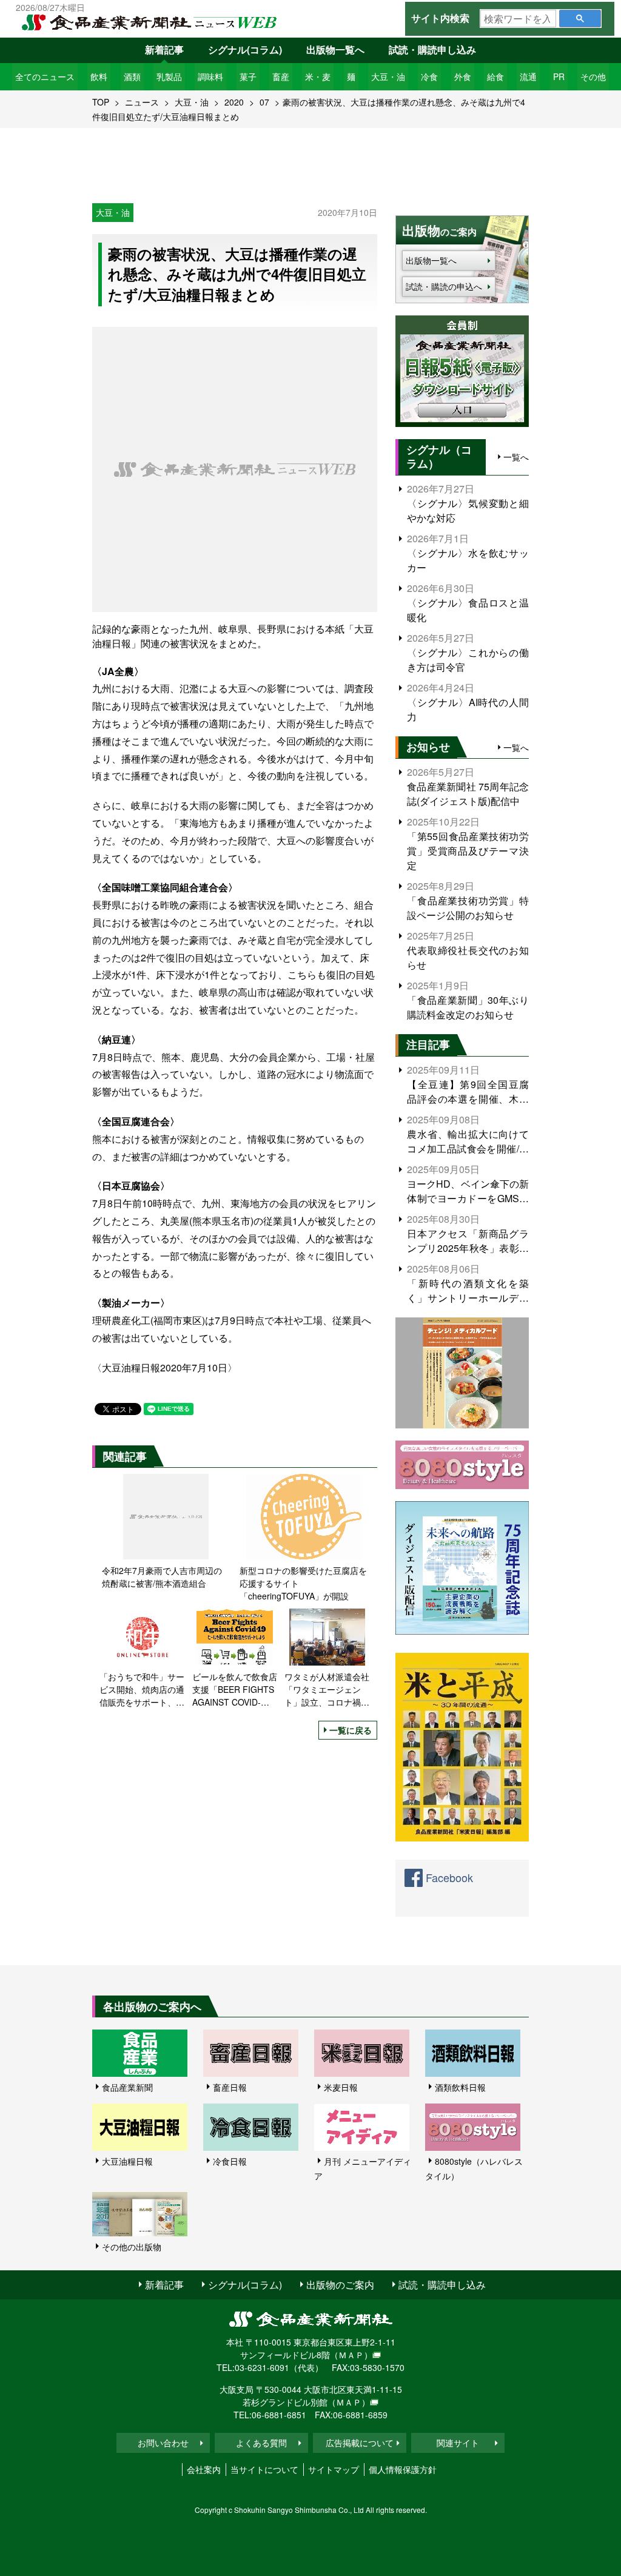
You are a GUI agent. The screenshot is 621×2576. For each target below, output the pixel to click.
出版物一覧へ (335, 49)
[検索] (580, 18)
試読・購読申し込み (432, 49)
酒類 (132, 76)
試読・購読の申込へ (444, 286)
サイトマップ (334, 2469)
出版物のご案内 (340, 2285)
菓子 (248, 76)
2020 (234, 102)
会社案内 (204, 2469)
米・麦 (318, 76)
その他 (593, 76)
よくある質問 (261, 2443)
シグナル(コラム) (245, 49)
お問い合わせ (163, 2443)
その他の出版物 (132, 2247)
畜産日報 (230, 2087)
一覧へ (516, 457)
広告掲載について (360, 2443)
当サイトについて (264, 2469)
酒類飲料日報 (460, 2087)
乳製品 (169, 76)
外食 (463, 76)
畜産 (281, 76)
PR (559, 76)
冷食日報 (230, 2161)
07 (264, 102)
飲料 (99, 76)
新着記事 (164, 49)
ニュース (142, 102)
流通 (528, 76)
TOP (101, 102)
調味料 (210, 76)
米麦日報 (341, 2087)
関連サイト (458, 2443)
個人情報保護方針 (403, 2469)
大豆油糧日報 (127, 2161)
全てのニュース (45, 76)
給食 (495, 76)
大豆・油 (388, 76)
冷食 (429, 76)
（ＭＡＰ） (351, 2355)
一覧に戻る (351, 1730)
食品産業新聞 (127, 2087)
